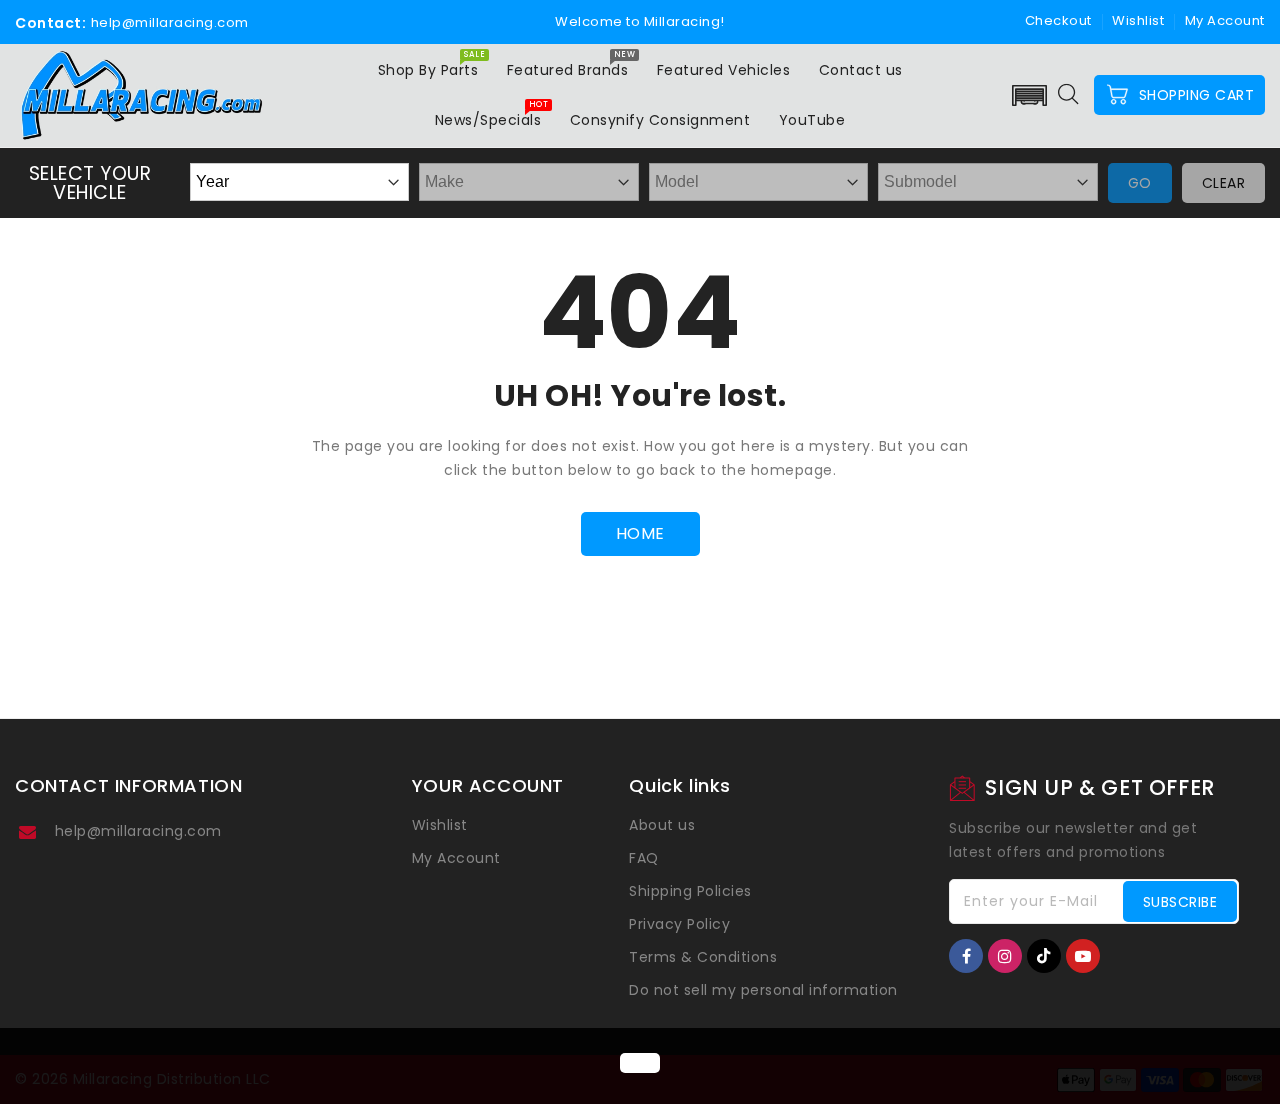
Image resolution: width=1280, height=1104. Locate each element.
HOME (640, 533)
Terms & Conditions (703, 957)
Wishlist (1138, 20)
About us (662, 825)
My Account (456, 858)
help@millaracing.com (138, 831)
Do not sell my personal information (763, 990)
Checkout (1058, 20)
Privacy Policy (679, 924)
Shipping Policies (690, 891)
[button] (1030, 95)
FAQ (644, 858)
